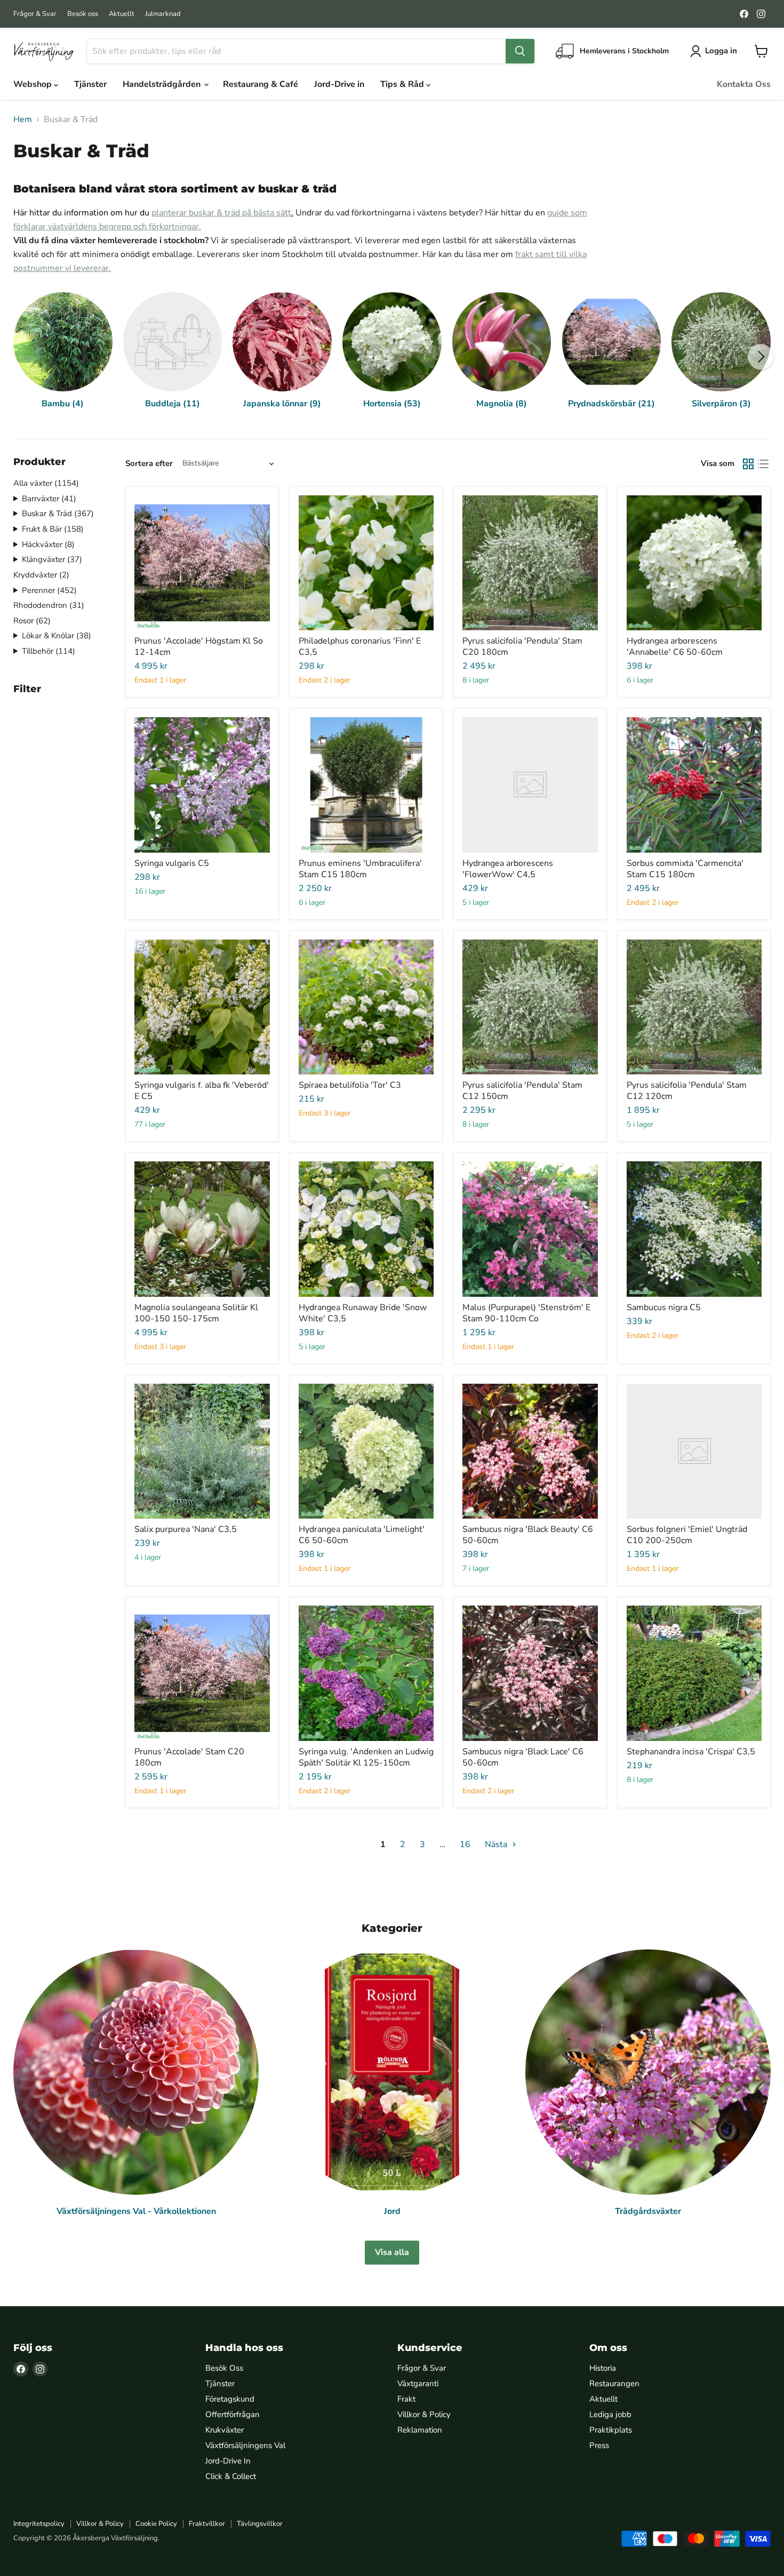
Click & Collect (231, 2476)
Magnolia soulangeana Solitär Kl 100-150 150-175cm (196, 1313)
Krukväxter (225, 2430)
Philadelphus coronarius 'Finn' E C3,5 (360, 647)
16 (465, 1844)
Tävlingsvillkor (260, 2524)
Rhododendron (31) (49, 605)
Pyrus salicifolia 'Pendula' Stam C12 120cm (687, 1091)
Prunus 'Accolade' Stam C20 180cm (189, 1757)
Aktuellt (122, 14)
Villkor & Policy (424, 2414)
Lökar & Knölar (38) (57, 636)
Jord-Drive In (228, 2461)
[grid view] (748, 464)
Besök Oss (224, 2368)
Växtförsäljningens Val (245, 2445)
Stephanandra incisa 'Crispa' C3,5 (691, 1752)
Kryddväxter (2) (41, 575)
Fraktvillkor (207, 2524)
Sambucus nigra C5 (664, 1307)
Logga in (721, 51)
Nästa (497, 1844)
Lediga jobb (610, 2414)
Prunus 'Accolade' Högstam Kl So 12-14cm (199, 647)
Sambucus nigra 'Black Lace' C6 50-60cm (523, 1757)
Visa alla (392, 2252)
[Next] (761, 357)
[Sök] (520, 51)
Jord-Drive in (339, 84)
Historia (603, 2368)
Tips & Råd (403, 84)
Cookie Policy (156, 2524)
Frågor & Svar (35, 14)
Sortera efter (149, 464)
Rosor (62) (32, 621)
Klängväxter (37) (52, 559)
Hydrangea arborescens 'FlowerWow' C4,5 (508, 869)
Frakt (406, 2399)
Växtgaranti (418, 2384)
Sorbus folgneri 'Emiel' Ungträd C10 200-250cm (687, 1535)
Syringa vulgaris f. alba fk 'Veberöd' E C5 (202, 1091)
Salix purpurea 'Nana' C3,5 (186, 1529)
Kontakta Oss (744, 84)
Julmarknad (163, 14)
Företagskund (230, 2399)
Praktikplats (611, 2430)
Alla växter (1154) (46, 483)
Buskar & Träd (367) (58, 513)
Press (599, 2445)
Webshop (34, 84)
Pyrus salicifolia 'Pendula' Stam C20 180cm (522, 647)
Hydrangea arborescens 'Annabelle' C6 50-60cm (675, 647)
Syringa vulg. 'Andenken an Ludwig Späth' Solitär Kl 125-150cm (366, 1757)
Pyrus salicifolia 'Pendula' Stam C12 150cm (522, 1091)
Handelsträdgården (163, 84)
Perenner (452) (49, 590)
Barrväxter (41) (49, 499)
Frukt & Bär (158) (53, 529)
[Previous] (23, 357)
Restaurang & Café (261, 84)
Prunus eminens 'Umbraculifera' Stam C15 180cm (360, 869)
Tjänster (90, 84)
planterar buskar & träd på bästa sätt (221, 213)
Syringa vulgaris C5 (172, 863)
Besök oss (83, 14)
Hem (23, 119)
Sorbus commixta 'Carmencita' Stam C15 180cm (685, 869)
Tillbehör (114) (49, 651)
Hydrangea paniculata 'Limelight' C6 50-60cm (362, 1535)
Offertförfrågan (233, 2414)
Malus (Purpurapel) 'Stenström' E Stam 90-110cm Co (526, 1313)
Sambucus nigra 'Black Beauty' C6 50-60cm (528, 1535)
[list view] (763, 464)
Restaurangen (614, 2384)
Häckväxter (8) (48, 544)
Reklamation (420, 2430)
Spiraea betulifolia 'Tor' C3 (350, 1085)
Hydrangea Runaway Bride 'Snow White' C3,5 (363, 1313)
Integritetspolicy (39, 2524)
